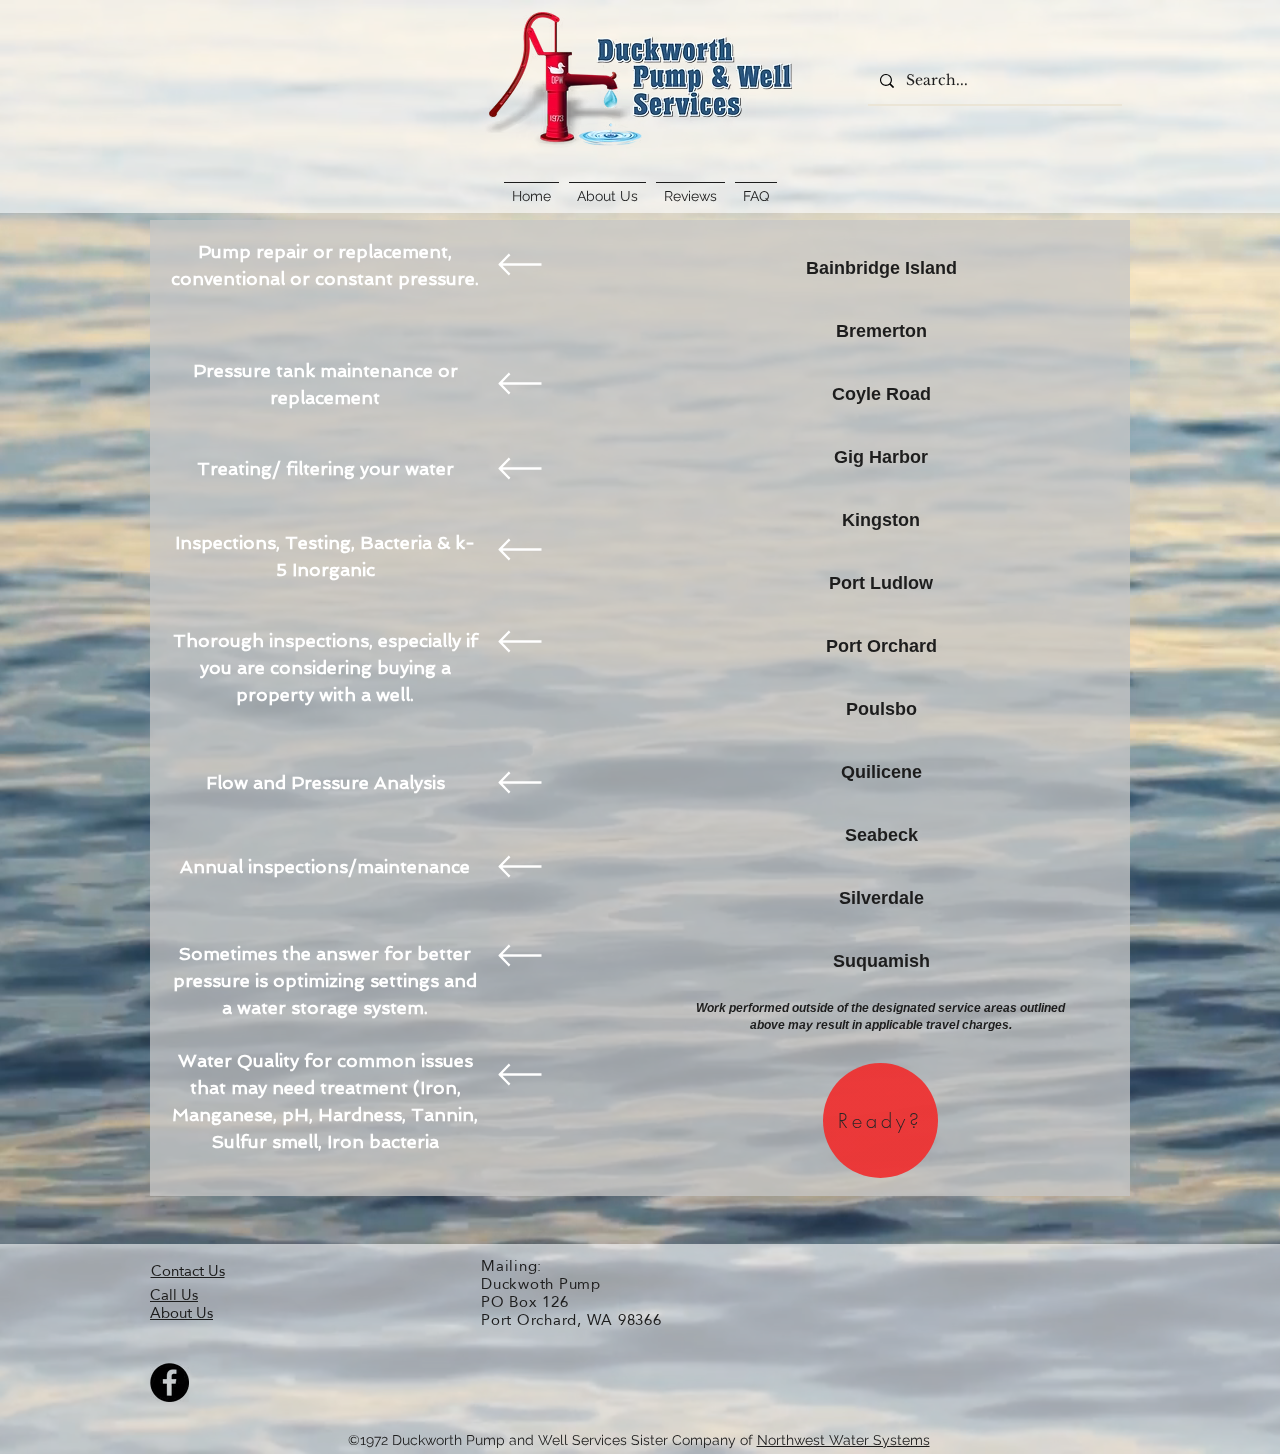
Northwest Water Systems (843, 1440)
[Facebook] (169, 1382)
